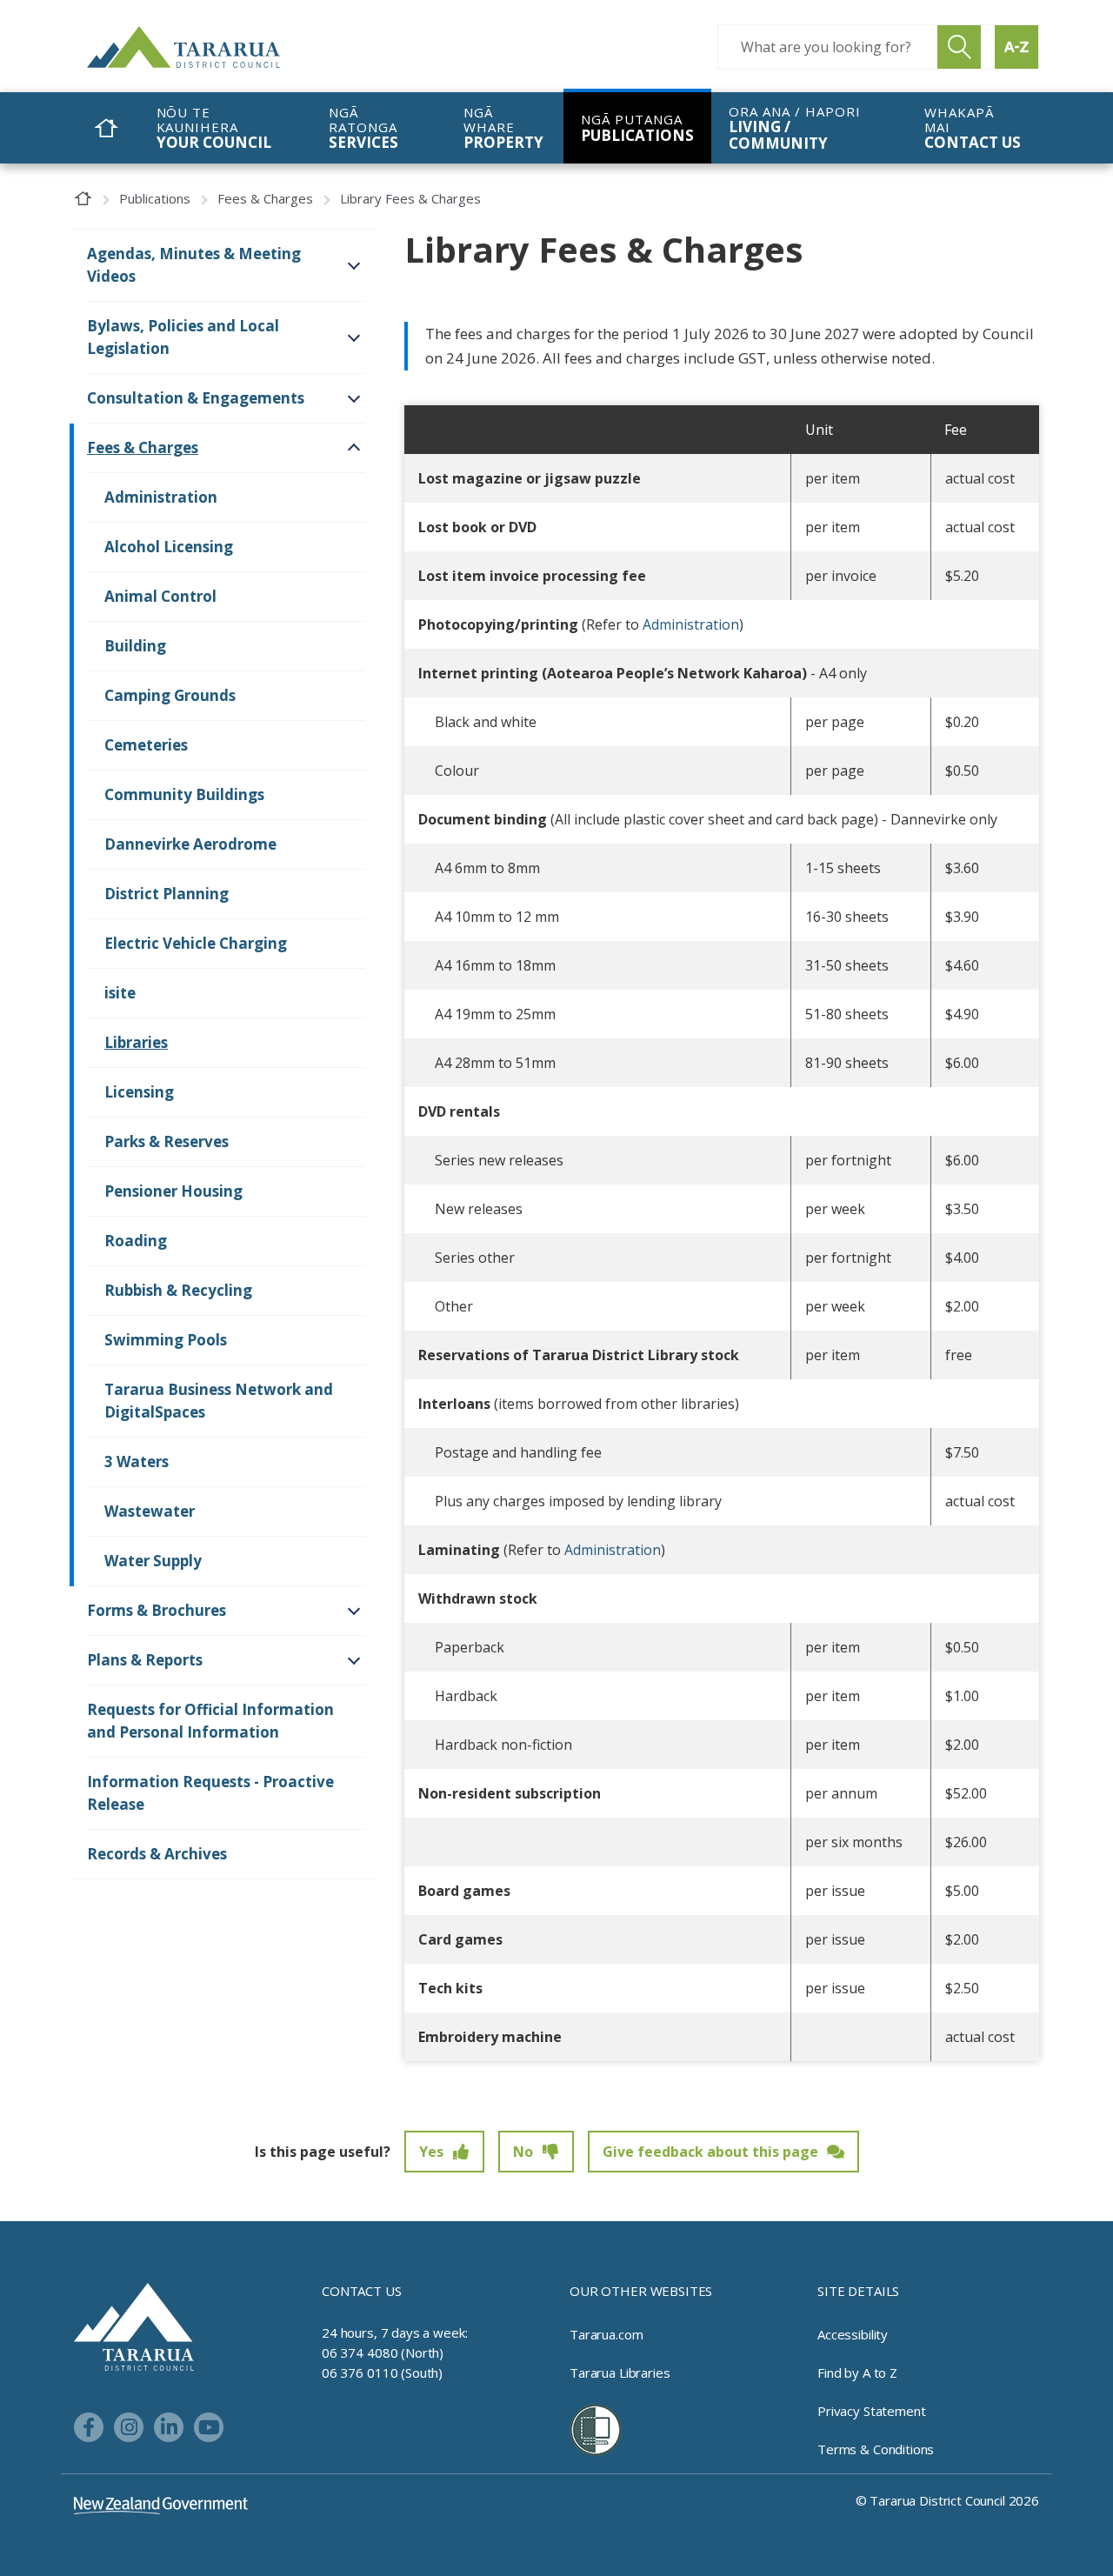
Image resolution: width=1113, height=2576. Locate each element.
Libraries (136, 1042)
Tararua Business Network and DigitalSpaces (219, 1401)
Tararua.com (606, 2334)
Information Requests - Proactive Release (210, 1793)
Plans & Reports (145, 1660)
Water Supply (153, 1561)
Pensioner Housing (173, 1191)
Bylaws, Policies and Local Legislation (183, 337)
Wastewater (150, 1511)
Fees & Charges (265, 198)
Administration (691, 624)
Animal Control (160, 596)
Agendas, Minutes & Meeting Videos (194, 265)
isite (120, 993)
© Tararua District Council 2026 (947, 2500)
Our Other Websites (641, 2291)
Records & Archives (157, 1854)
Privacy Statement (871, 2411)
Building (135, 646)
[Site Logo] (217, 47)
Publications (155, 198)
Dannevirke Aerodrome (190, 844)
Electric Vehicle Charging (196, 943)
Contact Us (362, 2291)
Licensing (139, 1092)
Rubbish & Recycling (178, 1290)
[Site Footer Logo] (134, 2326)
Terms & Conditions (876, 2449)
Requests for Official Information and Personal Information (210, 1721)
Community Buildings (184, 794)
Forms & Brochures (157, 1610)
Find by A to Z (857, 2372)
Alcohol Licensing (169, 547)
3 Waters (137, 1462)
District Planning (167, 894)
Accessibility (853, 2334)
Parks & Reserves (167, 1141)
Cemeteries (146, 745)
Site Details (858, 2291)
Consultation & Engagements (196, 398)
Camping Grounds (170, 695)
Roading (136, 1241)
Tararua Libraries (620, 2372)
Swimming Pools (166, 1340)
